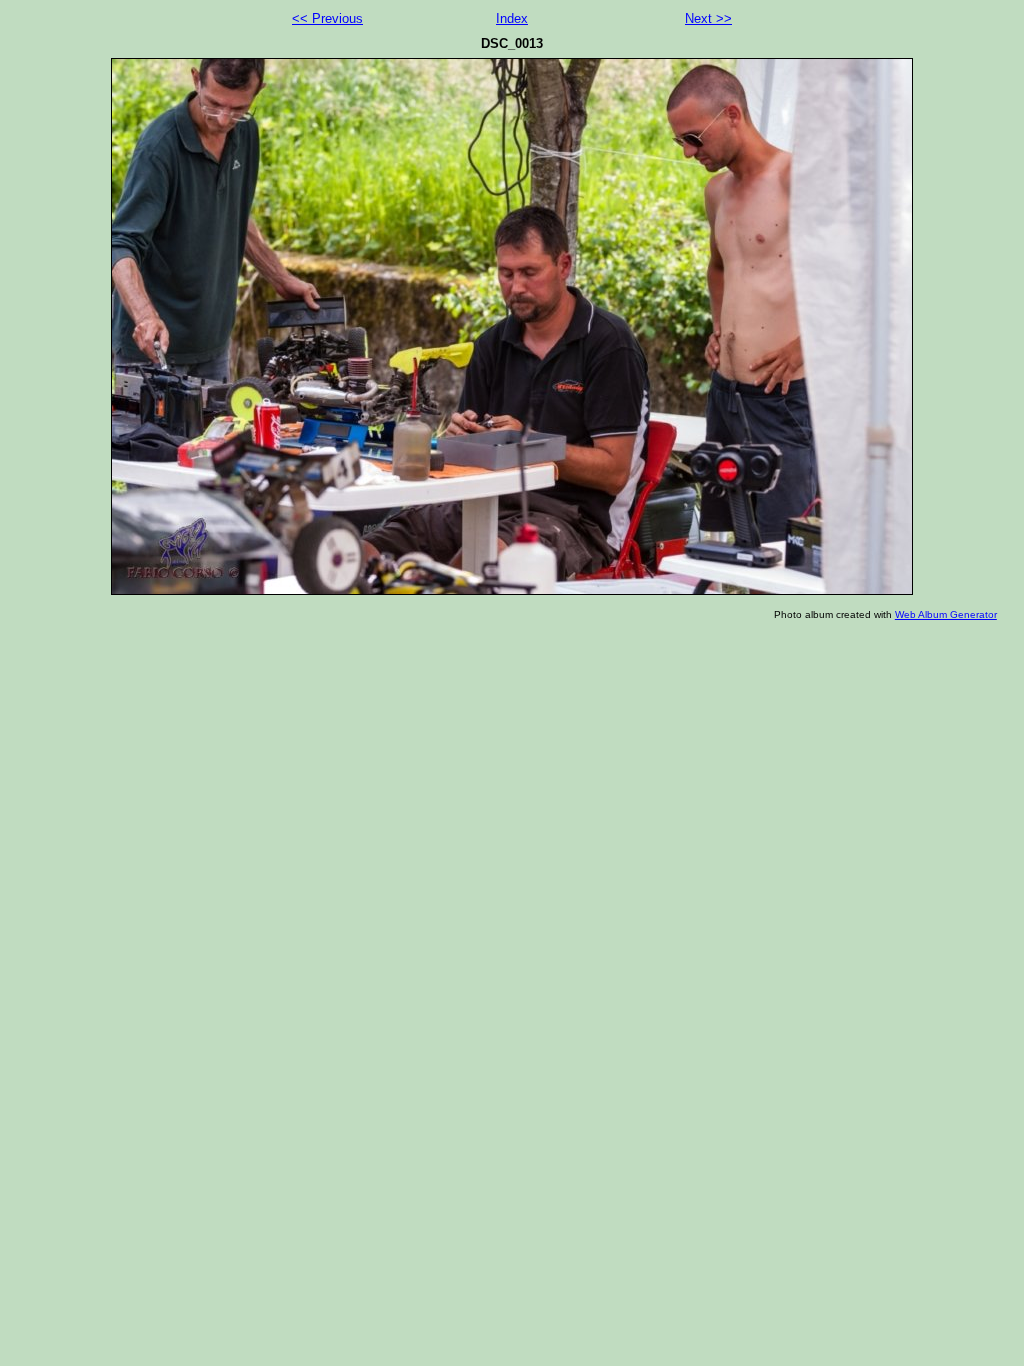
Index (512, 18)
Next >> (708, 18)
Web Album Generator (946, 614)
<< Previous (327, 18)
